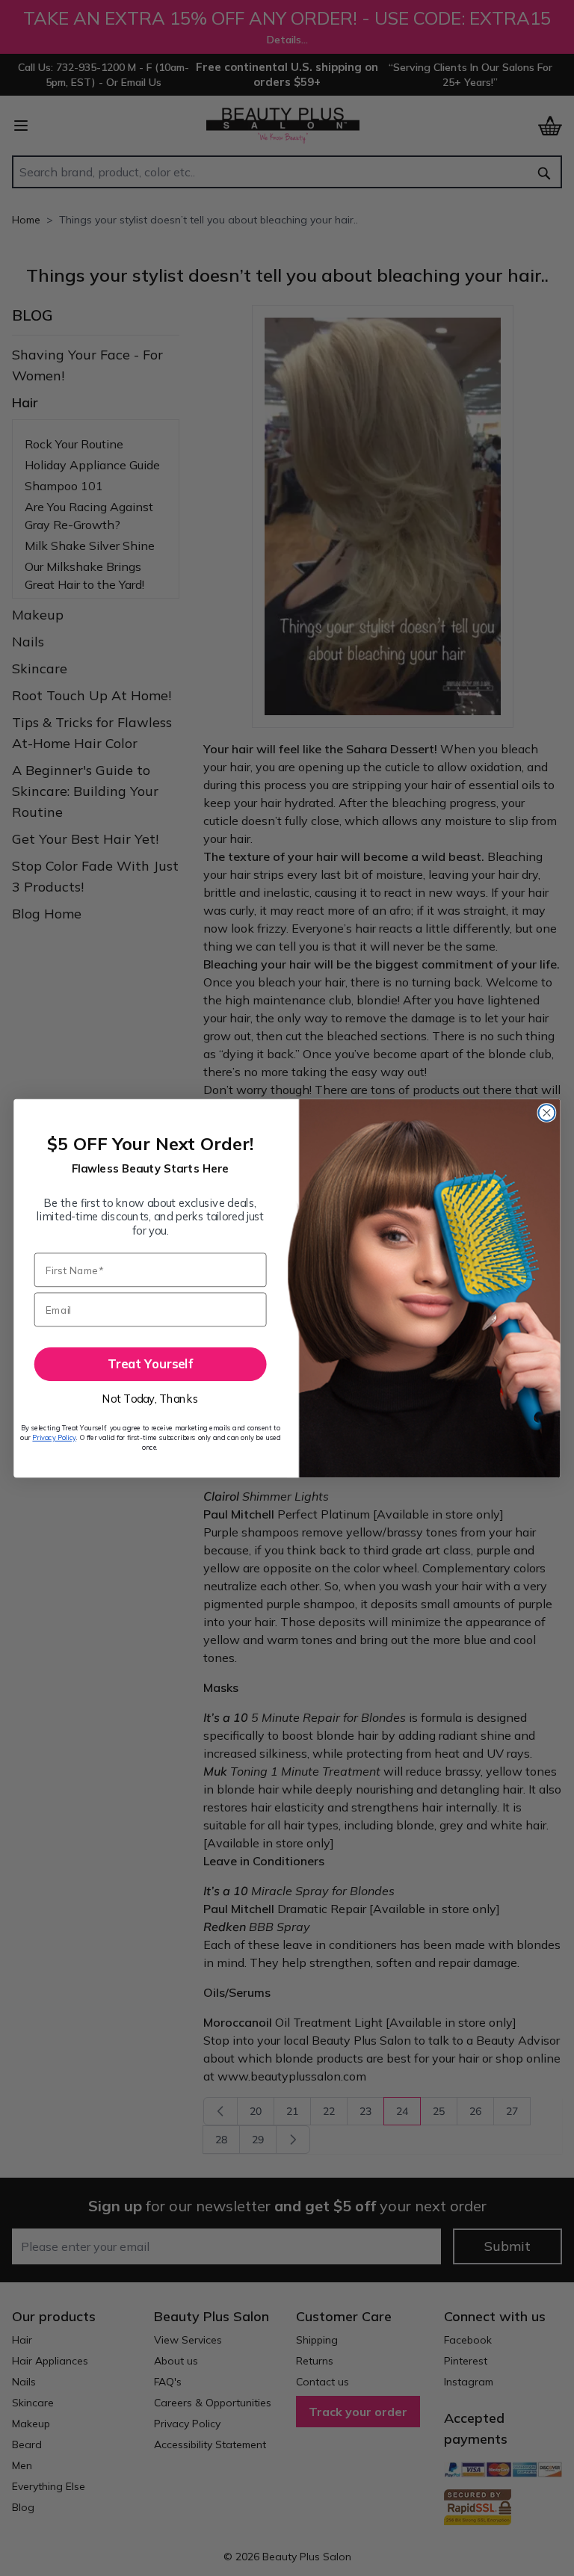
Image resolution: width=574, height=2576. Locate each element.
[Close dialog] (546, 1113)
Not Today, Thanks (150, 1398)
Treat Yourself (150, 1363)
